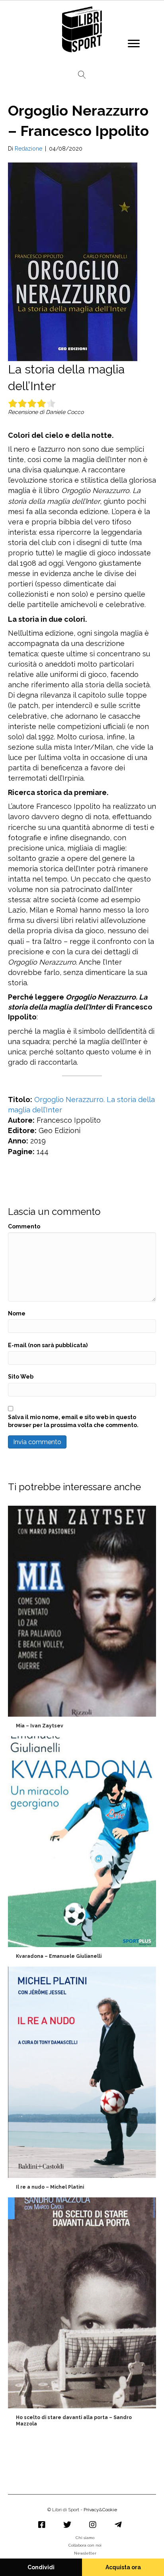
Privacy (91, 2510)
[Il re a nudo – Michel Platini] (82, 2081)
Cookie (110, 2510)
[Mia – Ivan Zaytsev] (82, 1620)
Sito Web (21, 1377)
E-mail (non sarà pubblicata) (48, 1345)
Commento (24, 1226)
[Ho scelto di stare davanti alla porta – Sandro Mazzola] (82, 2315)
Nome (17, 1313)
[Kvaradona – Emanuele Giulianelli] (82, 1850)
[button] (134, 44)
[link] (85, 2539)
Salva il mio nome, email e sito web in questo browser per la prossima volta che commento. (73, 1421)
